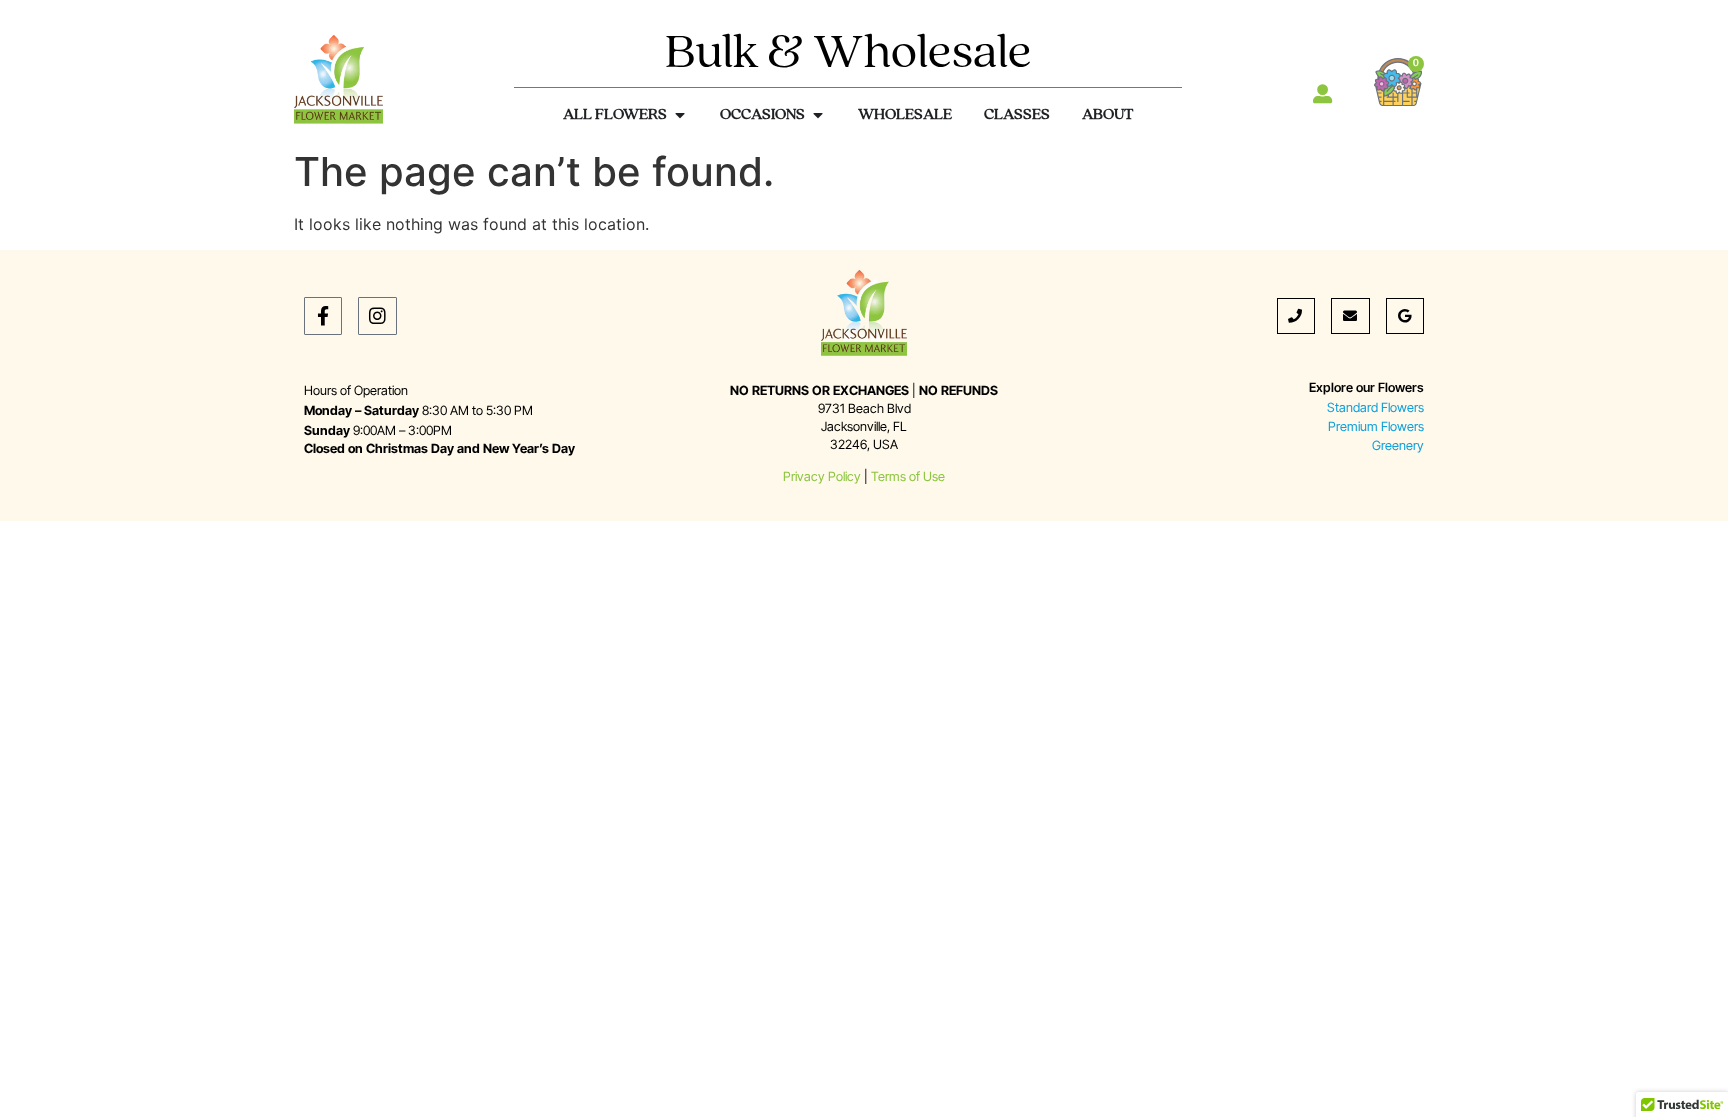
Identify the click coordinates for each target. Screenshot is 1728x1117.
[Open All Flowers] (680, 115)
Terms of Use (908, 476)
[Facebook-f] (323, 316)
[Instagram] (377, 316)
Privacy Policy (822, 476)
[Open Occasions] (818, 115)
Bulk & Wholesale (848, 54)
